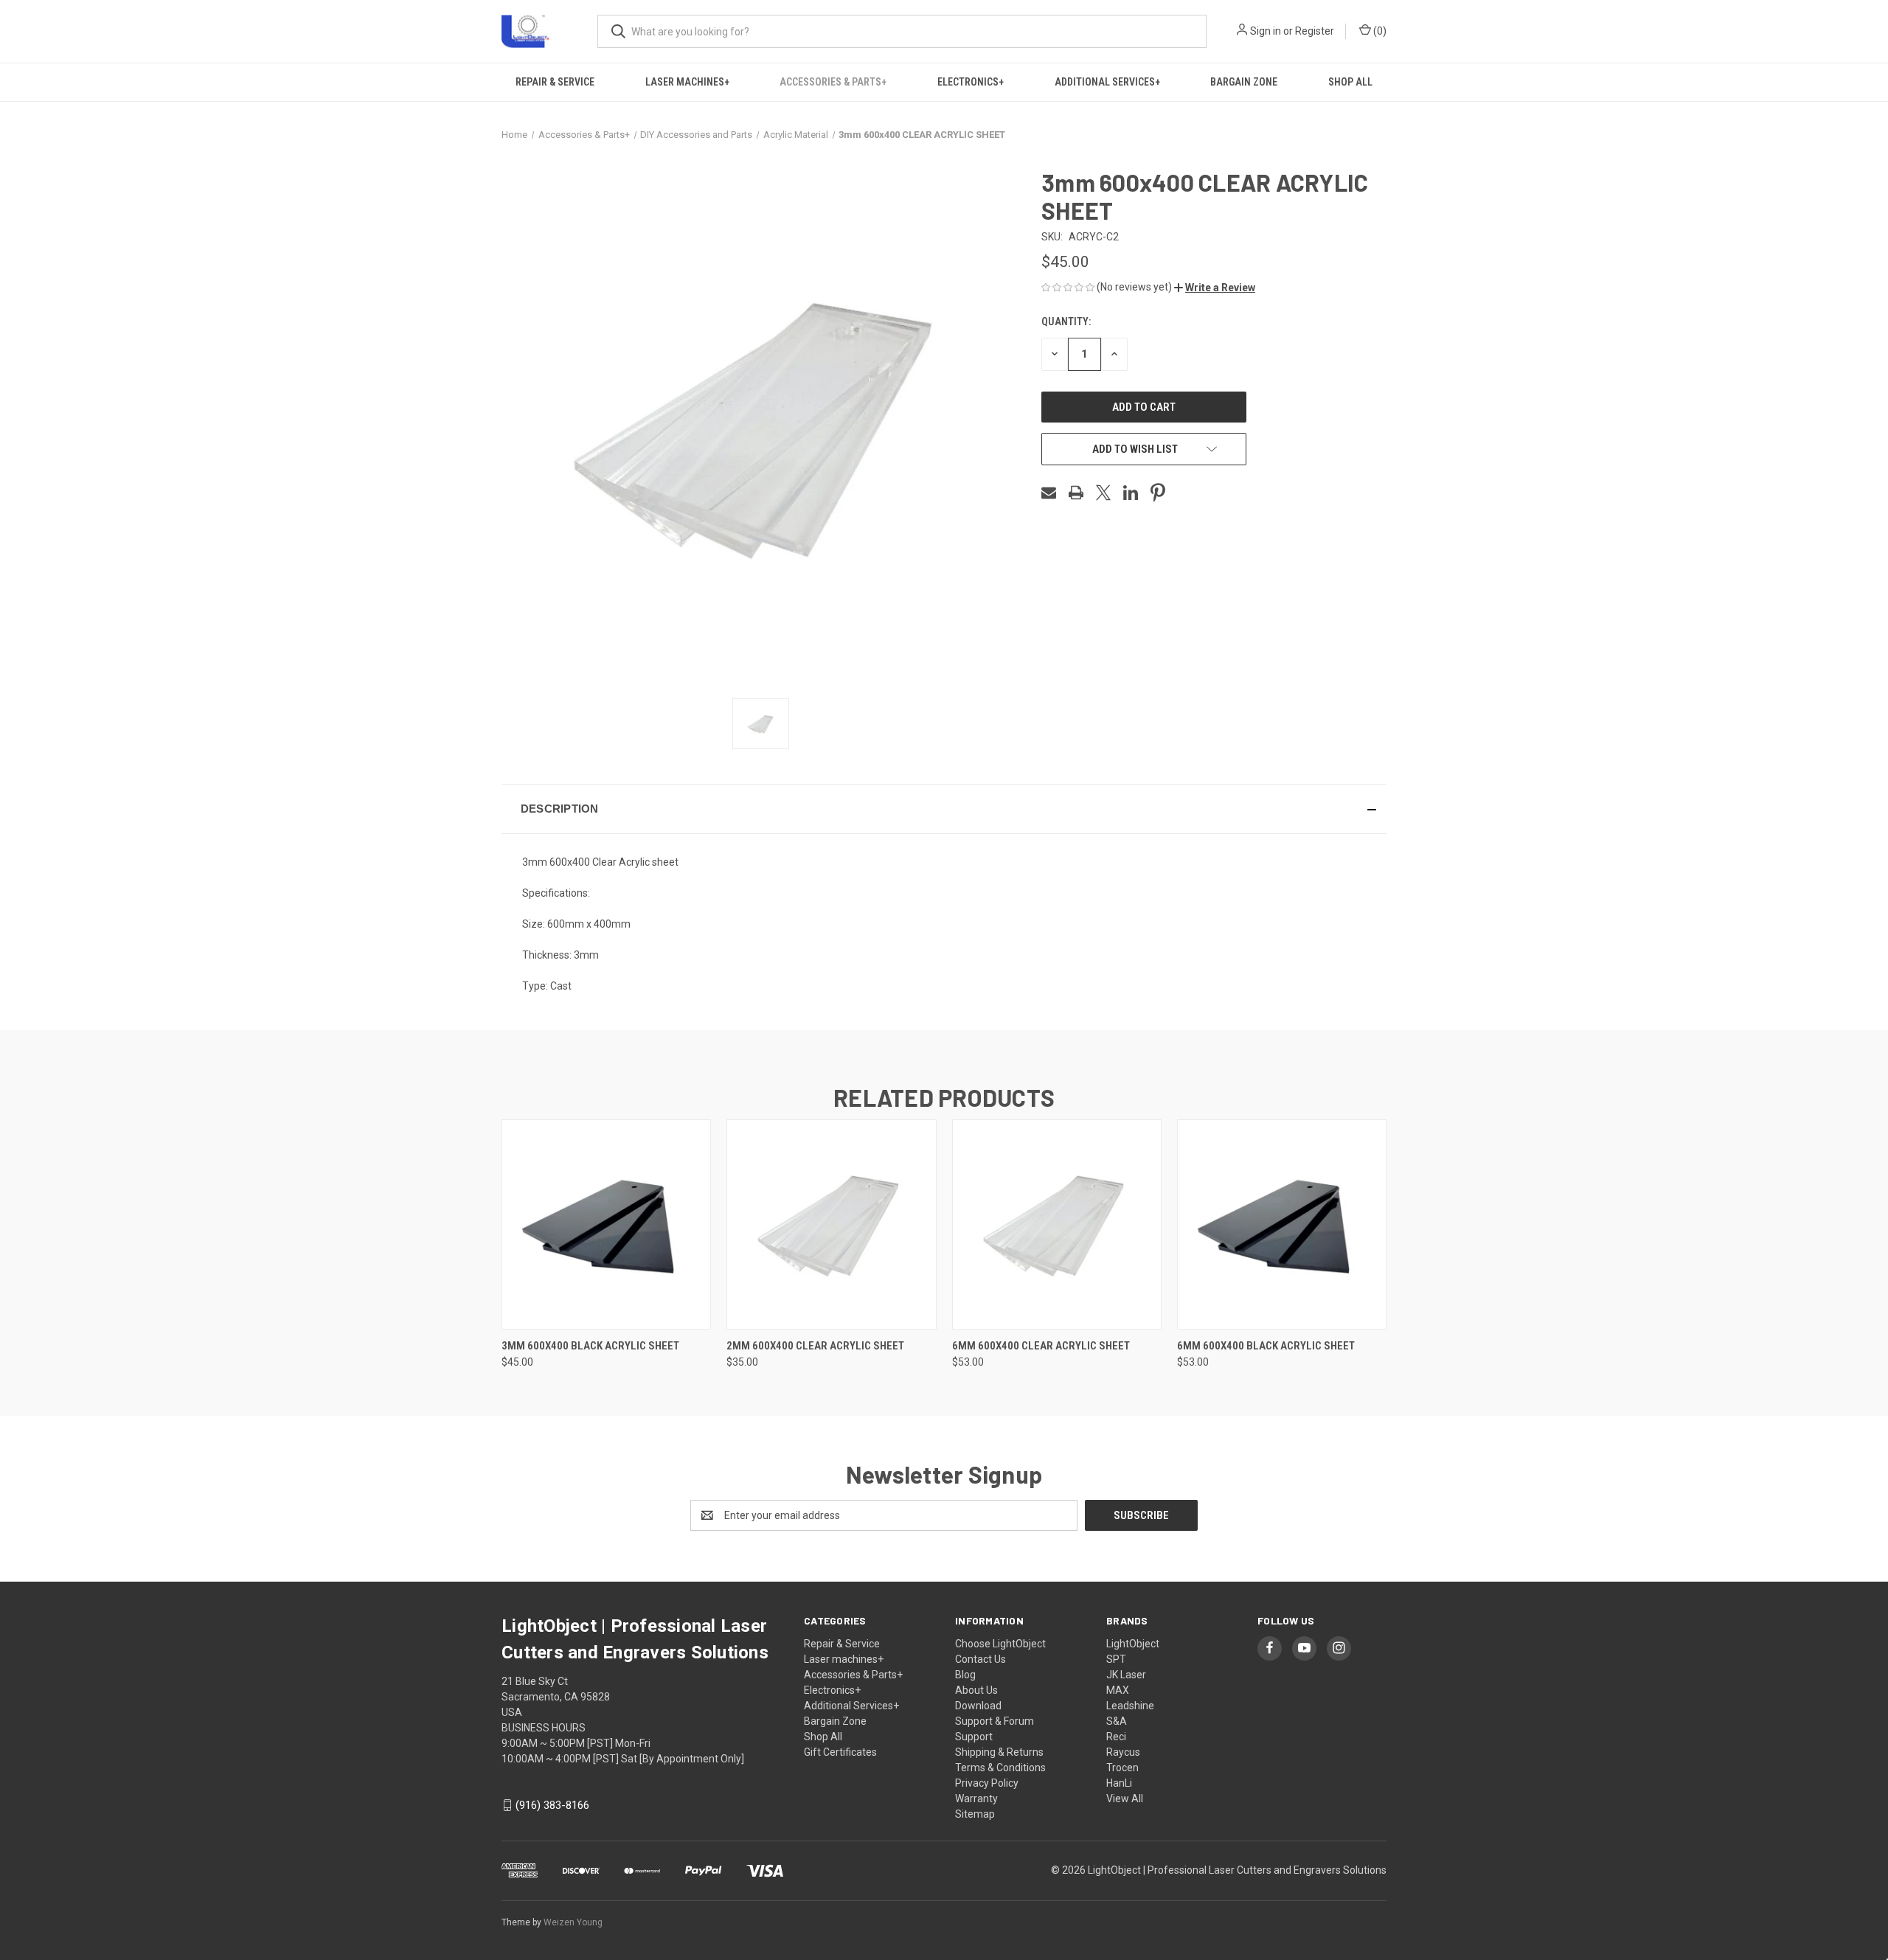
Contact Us (981, 1659)
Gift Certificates (840, 1752)
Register (1315, 31)
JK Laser (1126, 1675)
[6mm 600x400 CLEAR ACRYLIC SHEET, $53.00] (1057, 1224)
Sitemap (975, 1814)
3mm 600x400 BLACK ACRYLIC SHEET (590, 1346)
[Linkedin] (1131, 493)
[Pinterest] (1158, 493)
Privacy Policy (987, 1783)
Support (974, 1737)
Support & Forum (995, 1721)
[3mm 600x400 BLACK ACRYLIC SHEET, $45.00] (606, 1224)
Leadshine (1130, 1706)
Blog (965, 1675)
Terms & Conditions (1000, 1768)
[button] (1215, 288)
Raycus (1123, 1752)
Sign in (1266, 31)
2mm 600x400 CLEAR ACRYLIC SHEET (815, 1346)
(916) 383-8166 (552, 1805)
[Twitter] (1103, 493)
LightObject (1133, 1644)
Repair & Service (555, 82)
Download (978, 1706)
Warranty (976, 1799)
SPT (1116, 1659)
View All (1125, 1799)
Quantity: (1066, 322)
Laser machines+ (687, 82)
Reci (1116, 1737)
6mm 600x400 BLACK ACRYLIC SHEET (1266, 1346)
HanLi (1119, 1783)
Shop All (1350, 82)
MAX (1118, 1690)
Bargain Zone (1244, 82)
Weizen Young (573, 1922)
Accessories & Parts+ (833, 82)
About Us (976, 1690)
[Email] (1049, 493)
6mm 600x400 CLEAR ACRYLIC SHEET (1041, 1346)
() (1379, 31)
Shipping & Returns (999, 1752)
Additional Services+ (1107, 82)
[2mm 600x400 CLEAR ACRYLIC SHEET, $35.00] (831, 1224)
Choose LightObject (1000, 1644)
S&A (1117, 1721)
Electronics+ (971, 82)
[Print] (1076, 493)
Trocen (1122, 1768)
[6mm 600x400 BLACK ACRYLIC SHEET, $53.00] (1282, 1224)
